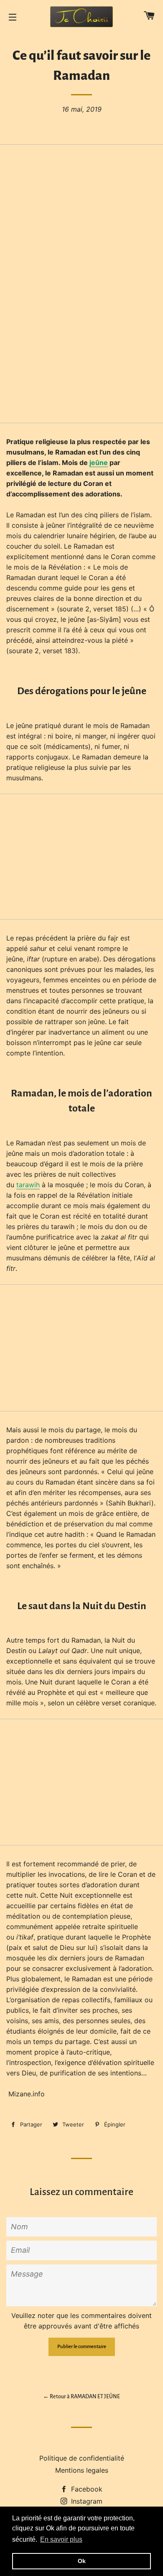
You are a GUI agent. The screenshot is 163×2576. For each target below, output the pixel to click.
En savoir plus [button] (61, 2539)
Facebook (86, 2489)
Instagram (86, 2501)
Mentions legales (82, 2470)
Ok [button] (82, 2561)
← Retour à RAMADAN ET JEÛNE (81, 2397)
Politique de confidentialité (82, 2458)
